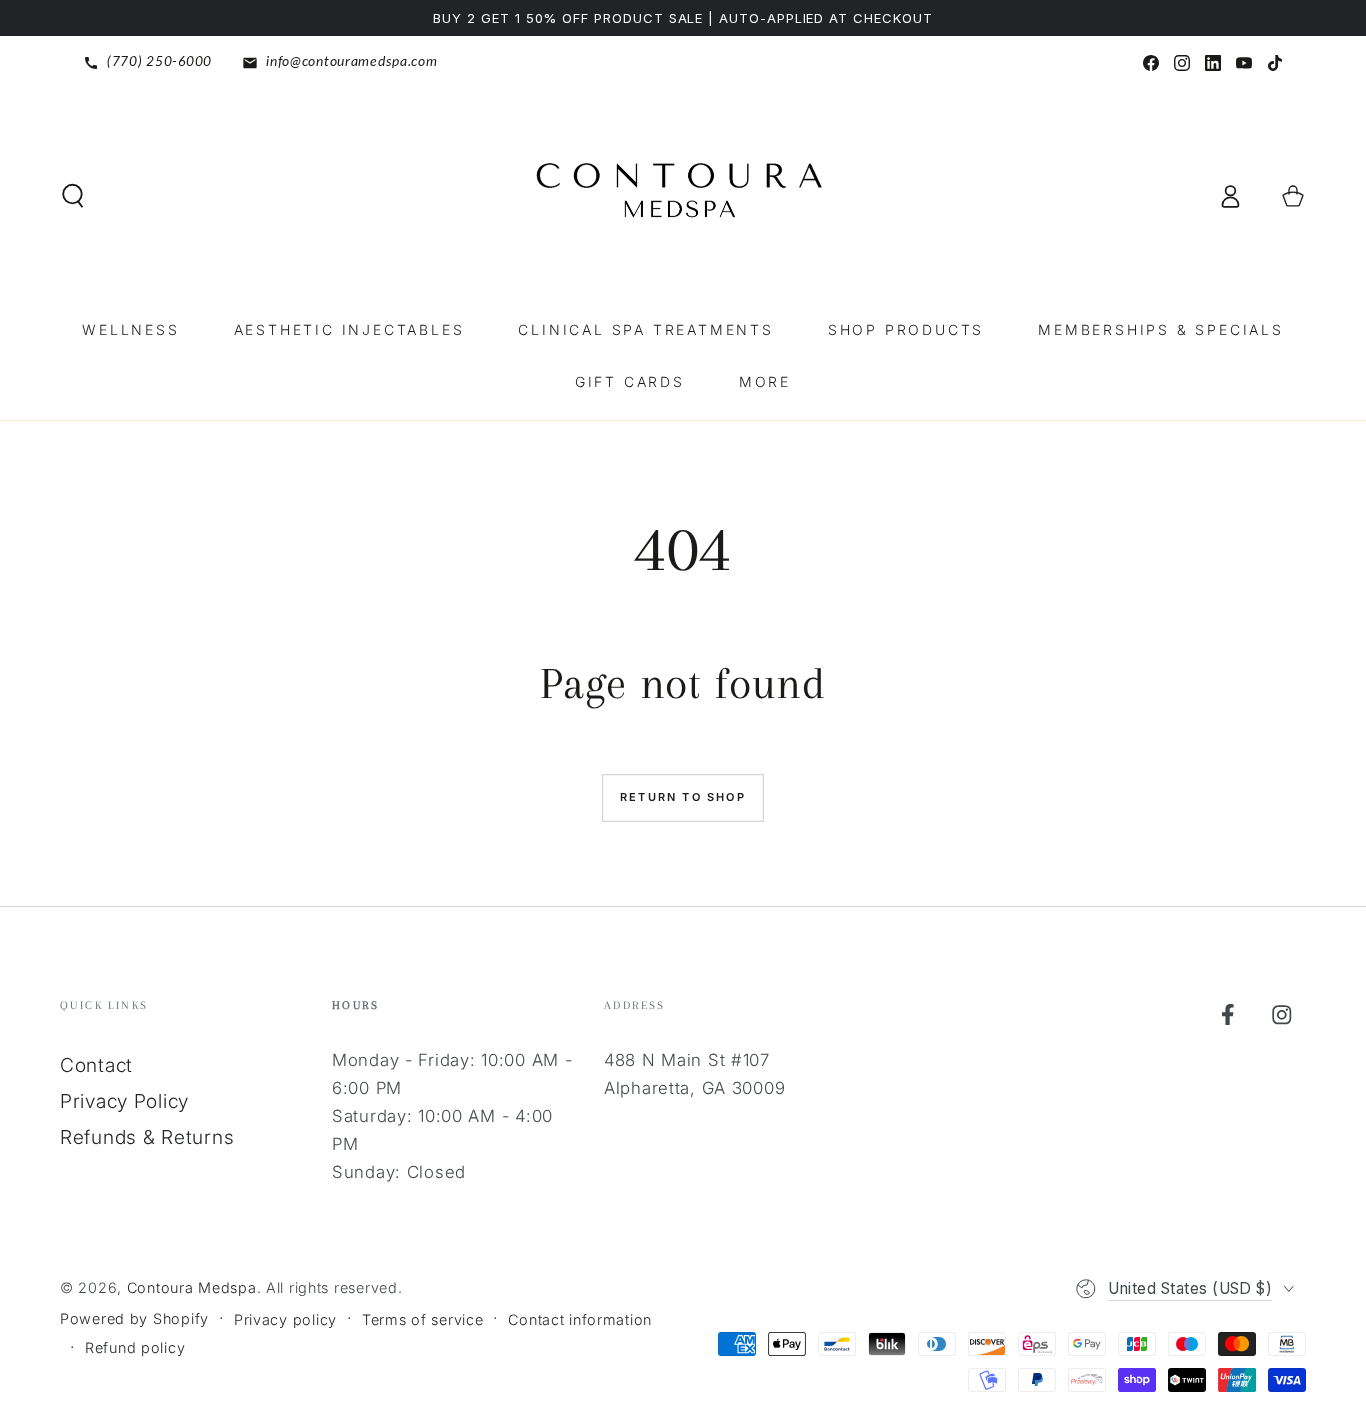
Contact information (580, 1319)
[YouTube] (1244, 63)
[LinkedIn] (1213, 63)
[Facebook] (1151, 63)
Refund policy (135, 1347)
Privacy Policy (124, 1101)
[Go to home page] (683, 196)
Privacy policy (285, 1319)
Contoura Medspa (192, 1287)
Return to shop (683, 797)
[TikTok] (1275, 63)
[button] (73, 196)
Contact (96, 1065)
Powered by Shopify (134, 1318)
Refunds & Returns (147, 1137)
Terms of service (423, 1319)
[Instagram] (1182, 63)
